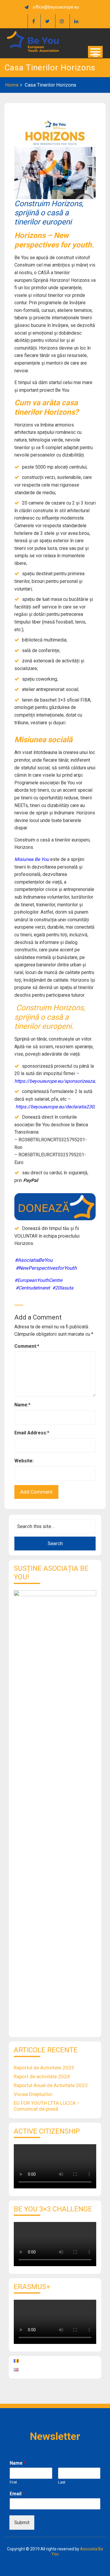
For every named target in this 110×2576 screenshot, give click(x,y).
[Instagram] (62, 21)
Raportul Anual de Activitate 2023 (51, 2085)
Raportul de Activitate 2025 (44, 2068)
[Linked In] (76, 21)
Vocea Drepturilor (33, 2094)
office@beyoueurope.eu (56, 7)
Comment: (27, 1346)
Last (62, 2482)
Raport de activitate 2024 (42, 2076)
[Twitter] (47, 21)
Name (18, 2463)
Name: (22, 1405)
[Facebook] (33, 21)
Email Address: (32, 1433)
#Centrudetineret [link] (33, 1288)
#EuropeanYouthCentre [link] (38, 1280)
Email (17, 2494)
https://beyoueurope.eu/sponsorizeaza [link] (55, 1081)
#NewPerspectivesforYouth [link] (46, 1268)
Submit (22, 2522)
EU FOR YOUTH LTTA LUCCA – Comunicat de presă (47, 2106)
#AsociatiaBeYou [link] (34, 1260)
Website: (24, 1461)
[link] (55, 1107)
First (13, 2482)
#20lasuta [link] (63, 1288)
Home (12, 85)
